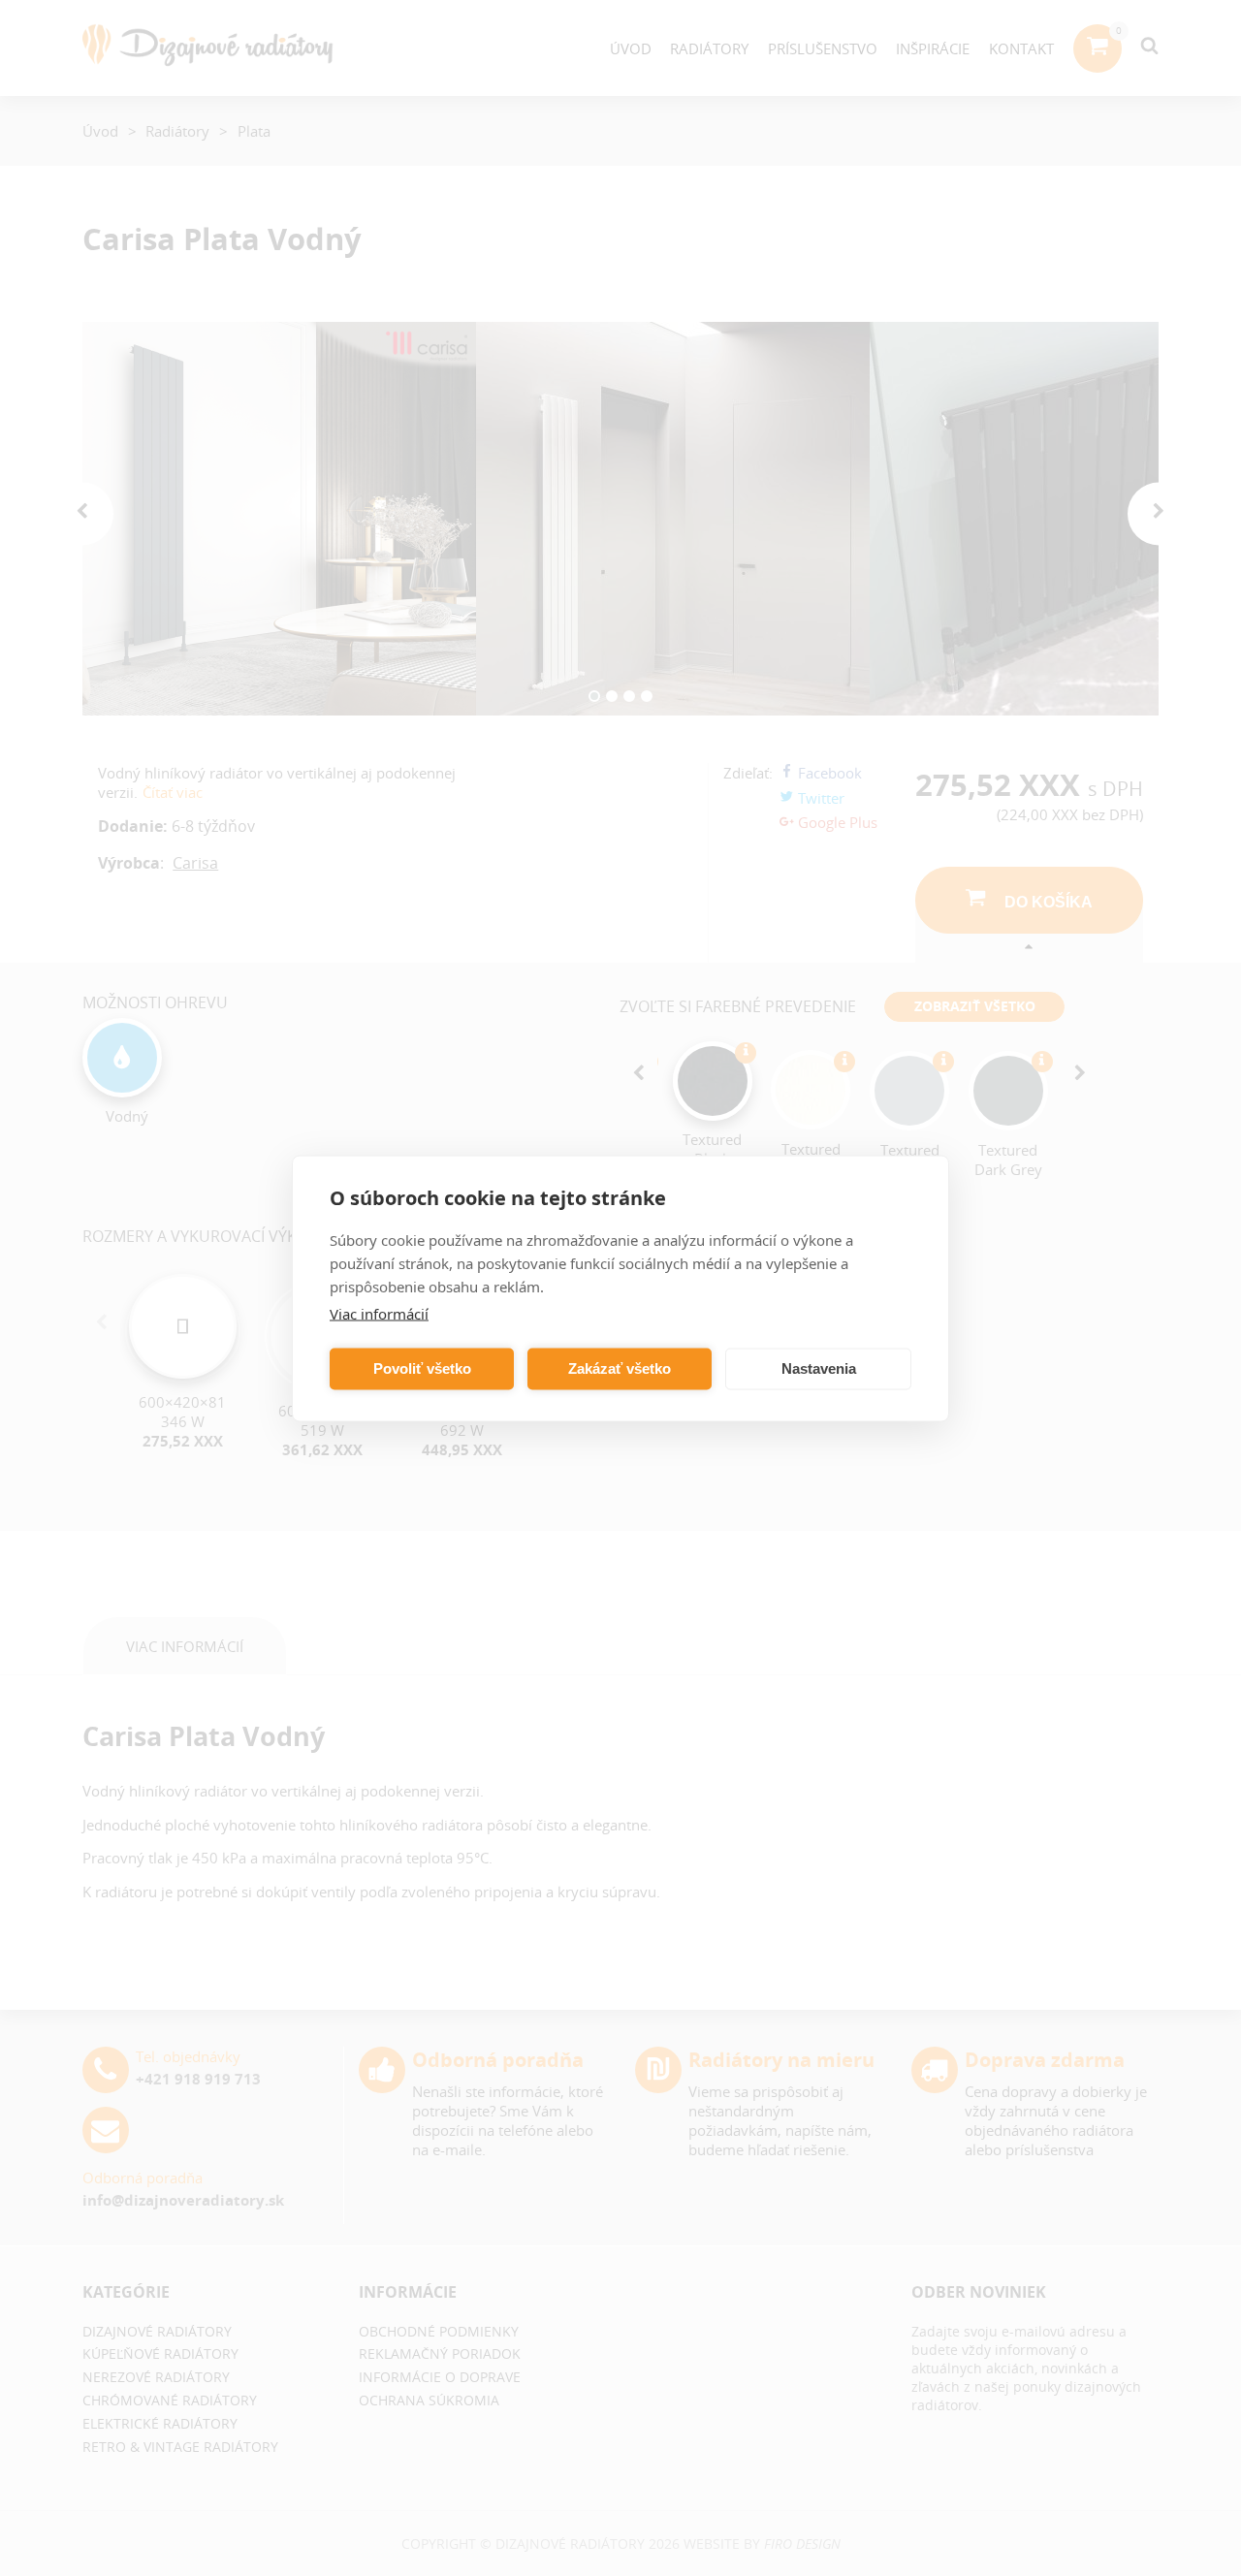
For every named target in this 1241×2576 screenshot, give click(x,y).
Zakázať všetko (620, 1368)
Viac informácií (379, 1313)
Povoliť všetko (422, 1368)
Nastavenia (819, 1368)
